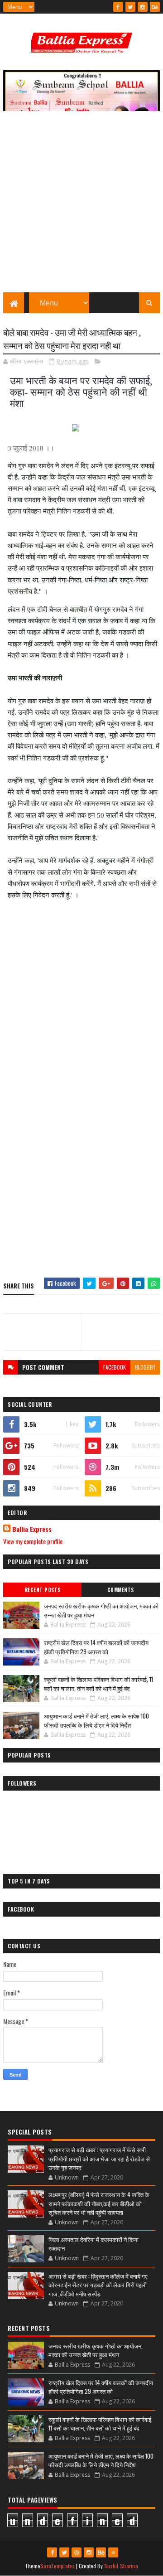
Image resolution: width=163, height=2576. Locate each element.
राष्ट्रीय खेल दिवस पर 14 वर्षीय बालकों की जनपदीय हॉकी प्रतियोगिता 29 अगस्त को (96, 1647)
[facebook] (118, 7)
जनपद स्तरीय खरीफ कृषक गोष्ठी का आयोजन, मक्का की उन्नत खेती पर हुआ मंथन (101, 1610)
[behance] (155, 7)
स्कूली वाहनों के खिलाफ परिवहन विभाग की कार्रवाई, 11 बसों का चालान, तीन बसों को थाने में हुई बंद (98, 1684)
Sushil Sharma (121, 2566)
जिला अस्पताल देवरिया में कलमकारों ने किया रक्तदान (93, 2244)
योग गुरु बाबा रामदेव (31, 466)
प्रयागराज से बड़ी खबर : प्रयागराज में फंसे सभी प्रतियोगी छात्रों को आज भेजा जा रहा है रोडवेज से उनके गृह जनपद (99, 2158)
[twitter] (130, 7)
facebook (115, 1367)
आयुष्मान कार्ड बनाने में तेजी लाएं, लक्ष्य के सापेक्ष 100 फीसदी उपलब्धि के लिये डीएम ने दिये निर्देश (96, 1720)
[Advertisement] (81, 206)
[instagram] (143, 7)
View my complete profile (33, 1541)
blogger (145, 1367)
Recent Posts (43, 1590)
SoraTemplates (58, 2566)
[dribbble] (77, 2552)
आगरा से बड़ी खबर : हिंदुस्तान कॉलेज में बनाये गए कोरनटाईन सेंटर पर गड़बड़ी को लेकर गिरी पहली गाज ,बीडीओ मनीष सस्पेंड (98, 2285)
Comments (121, 1590)
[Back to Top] (113, 2552)
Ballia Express (32, 1529)
